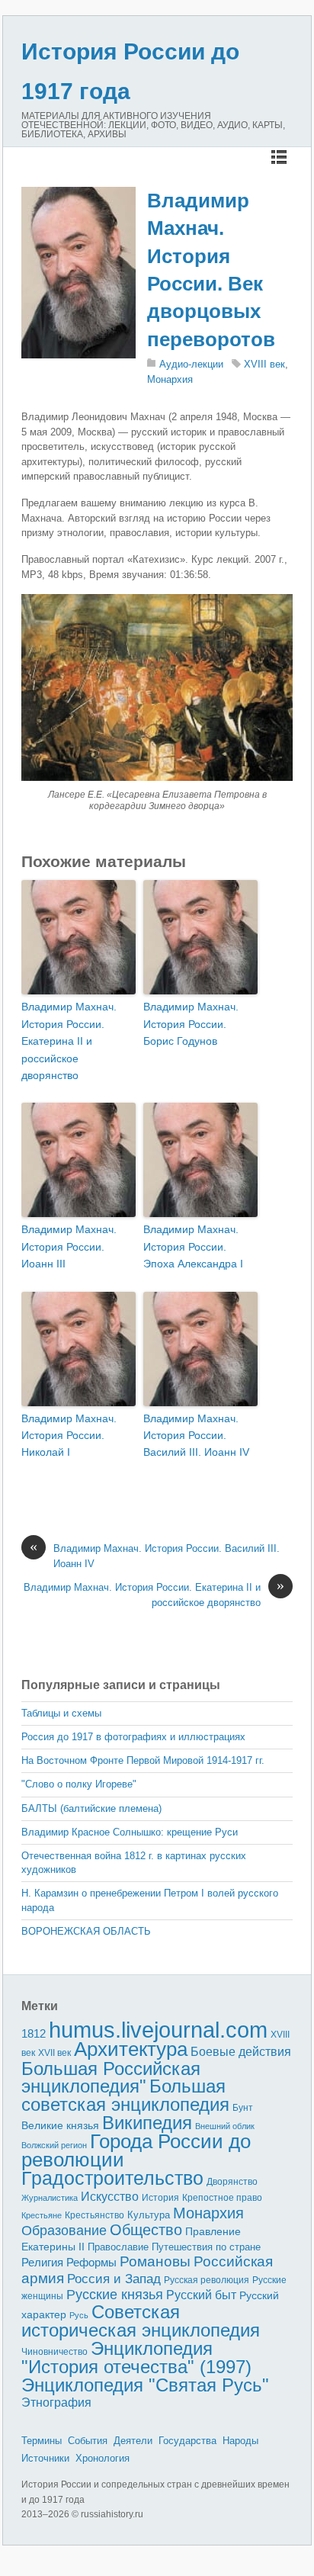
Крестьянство (95, 2215)
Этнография (56, 2402)
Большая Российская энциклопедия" (111, 2078)
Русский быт (201, 2295)
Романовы (155, 2261)
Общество (146, 2230)
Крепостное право (222, 2198)
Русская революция (207, 2280)
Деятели (133, 2441)
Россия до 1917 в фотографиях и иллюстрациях (133, 1737)
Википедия (147, 2123)
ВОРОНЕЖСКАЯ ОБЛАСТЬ (86, 1931)
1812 (34, 2033)
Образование (64, 2231)
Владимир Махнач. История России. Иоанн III (69, 1246)
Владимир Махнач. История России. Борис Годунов (191, 1024)
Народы (240, 2441)
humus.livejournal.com (158, 2030)
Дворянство (232, 2182)
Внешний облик (225, 2126)
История (160, 2197)
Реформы (91, 2262)
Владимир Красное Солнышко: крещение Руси (130, 1832)
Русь (79, 2315)
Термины (42, 2441)
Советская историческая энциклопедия (141, 2321)
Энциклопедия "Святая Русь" (145, 2385)
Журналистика (50, 2198)
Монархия (170, 379)
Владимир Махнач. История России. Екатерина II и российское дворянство (69, 1041)
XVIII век (264, 364)
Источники (45, 2458)
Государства (187, 2441)
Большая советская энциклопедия (125, 2095)
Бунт (243, 2108)
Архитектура (131, 2049)
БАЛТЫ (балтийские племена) (91, 1808)
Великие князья (60, 2126)
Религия (42, 2263)
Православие (118, 2247)
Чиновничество (54, 2352)
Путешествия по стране (206, 2247)
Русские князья (115, 2295)
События (88, 2441)
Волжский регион (54, 2145)
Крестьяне (42, 2215)
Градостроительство (112, 2178)
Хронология (103, 2458)
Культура (149, 2215)
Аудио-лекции (191, 364)
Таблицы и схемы (61, 1713)
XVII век (54, 2053)
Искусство (110, 2197)
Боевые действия (241, 2051)
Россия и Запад (114, 2279)
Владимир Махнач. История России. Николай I (69, 1436)
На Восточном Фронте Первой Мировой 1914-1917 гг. (143, 1760)
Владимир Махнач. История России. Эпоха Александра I (193, 1246)
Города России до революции (136, 2151)
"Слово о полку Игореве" (79, 1784)
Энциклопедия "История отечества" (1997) (136, 2358)
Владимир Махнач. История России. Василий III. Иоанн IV (196, 1436)
